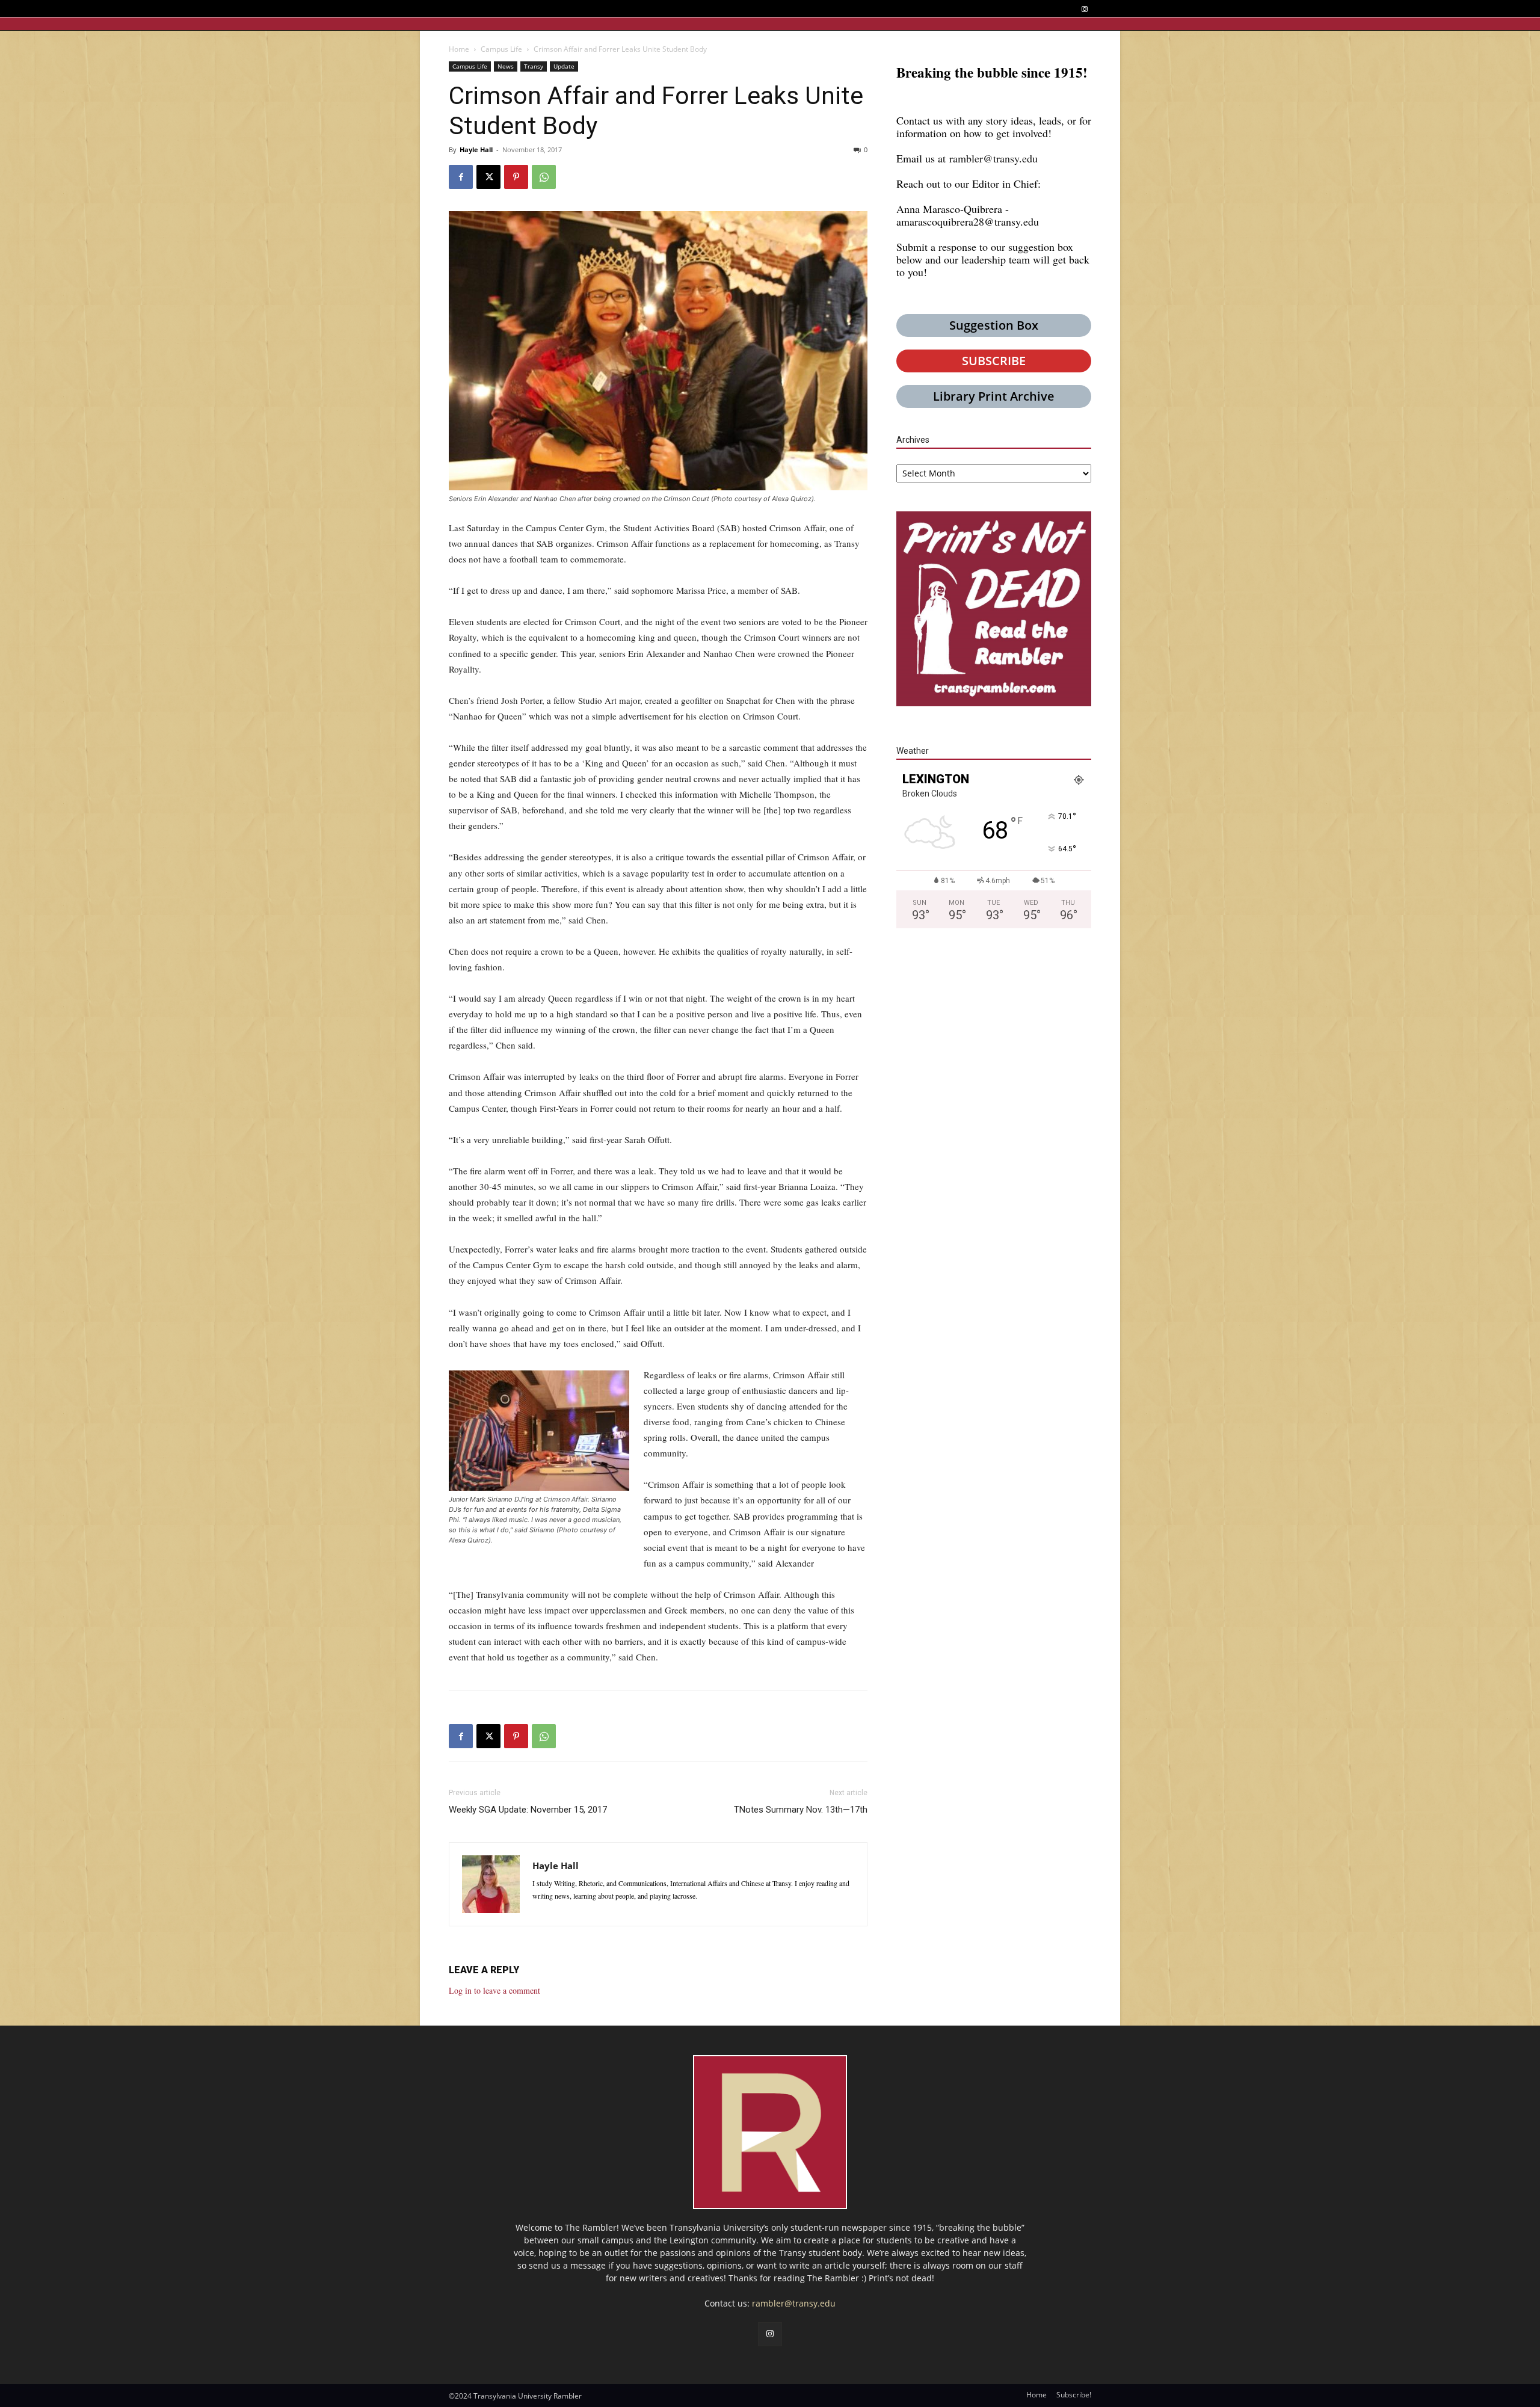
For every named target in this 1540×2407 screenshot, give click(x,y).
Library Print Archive (994, 396)
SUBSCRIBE (994, 361)
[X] (488, 177)
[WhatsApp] (544, 177)
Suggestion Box (994, 325)
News (506, 66)
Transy (534, 66)
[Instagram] (1084, 9)
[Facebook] (461, 177)
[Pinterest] (516, 177)
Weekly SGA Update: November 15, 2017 (528, 1810)
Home (459, 49)
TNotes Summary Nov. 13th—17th (801, 1810)
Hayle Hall (476, 149)
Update (564, 66)
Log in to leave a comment (494, 1990)
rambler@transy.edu (993, 158)
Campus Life (501, 49)
